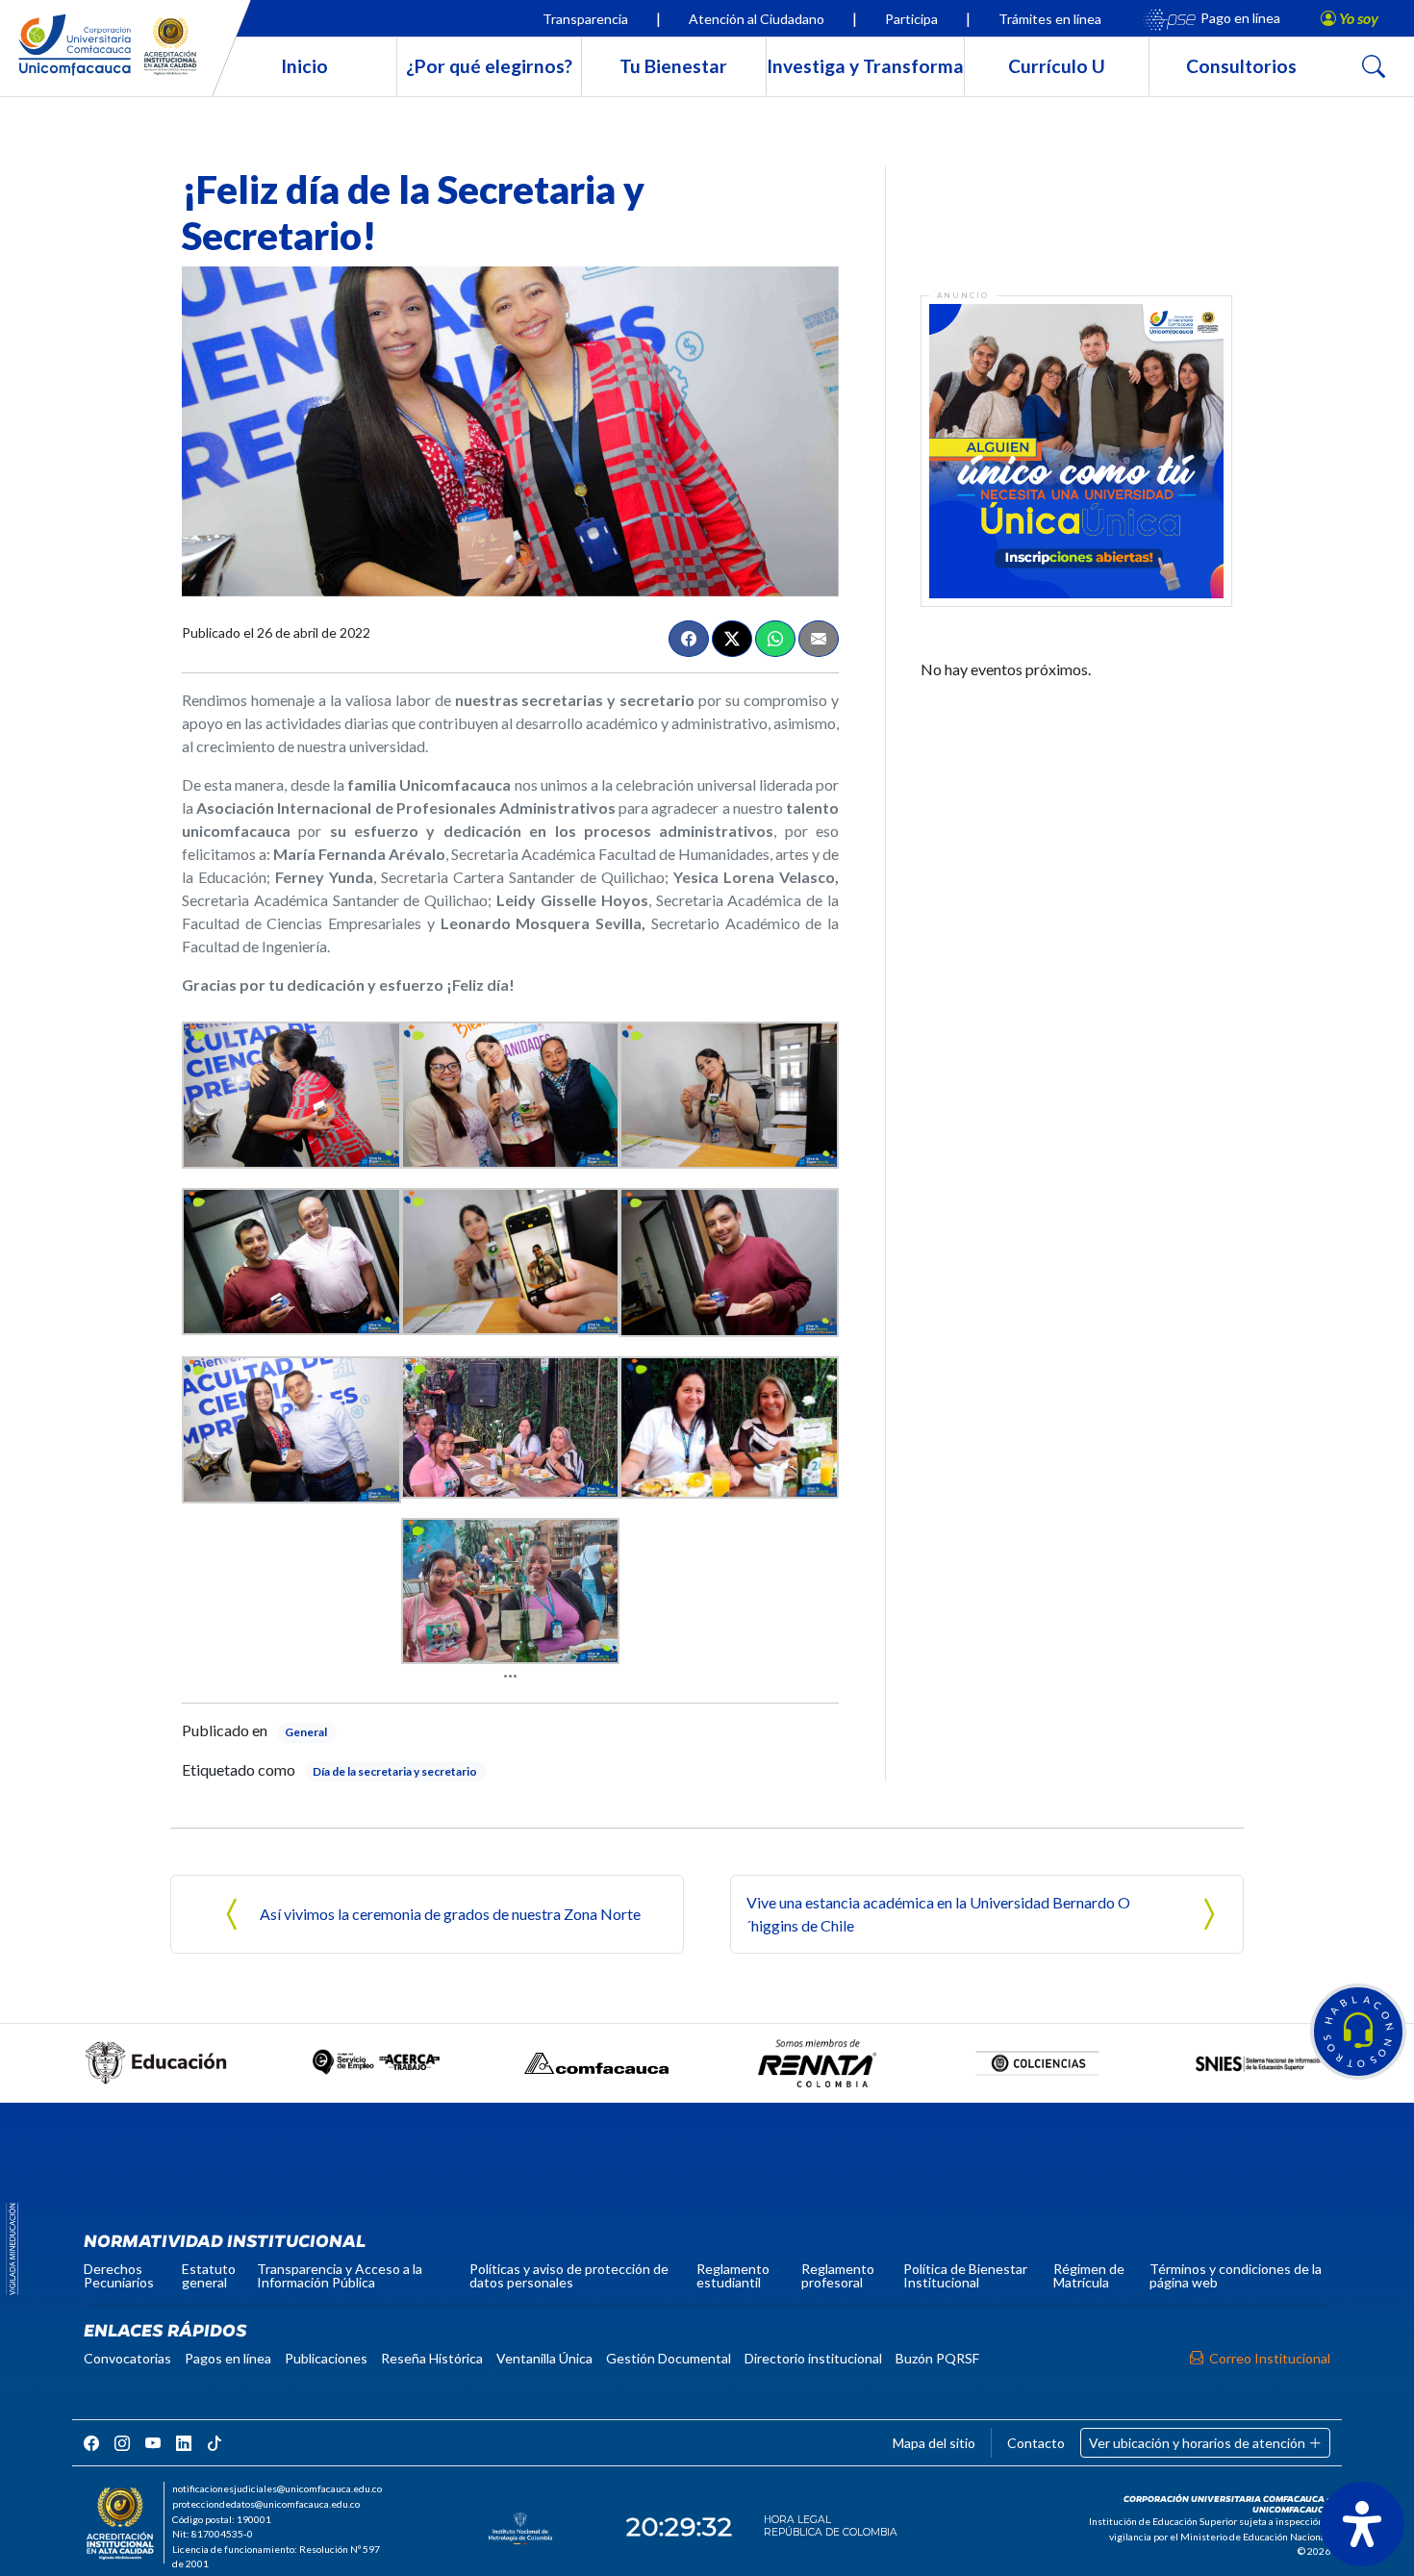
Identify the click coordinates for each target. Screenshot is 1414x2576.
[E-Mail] (819, 639)
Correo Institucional (1270, 2358)
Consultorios (1241, 66)
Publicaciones (326, 2358)
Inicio (304, 66)
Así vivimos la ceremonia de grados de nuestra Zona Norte (450, 1914)
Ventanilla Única (544, 2358)
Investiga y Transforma (865, 66)
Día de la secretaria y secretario (395, 1771)
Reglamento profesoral (838, 2275)
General (306, 1732)
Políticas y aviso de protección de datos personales (569, 2275)
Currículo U (1057, 66)
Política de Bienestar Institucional (965, 2275)
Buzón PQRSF (937, 2358)
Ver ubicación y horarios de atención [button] (1199, 2443)
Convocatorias (127, 2358)
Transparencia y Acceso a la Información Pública (340, 2275)
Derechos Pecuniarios (119, 2275)
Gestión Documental (669, 2358)
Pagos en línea (228, 2358)
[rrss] (91, 2443)
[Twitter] (732, 639)
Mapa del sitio (934, 2443)
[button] (1358, 2032)
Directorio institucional (813, 2358)
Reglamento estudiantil (733, 2275)
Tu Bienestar (673, 66)
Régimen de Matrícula (1089, 2275)
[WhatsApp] (775, 639)
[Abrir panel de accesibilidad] (1362, 2524)
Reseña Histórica (432, 2358)
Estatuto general (209, 2275)
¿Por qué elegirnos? (489, 66)
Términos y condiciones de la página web (1236, 2275)
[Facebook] (689, 639)
